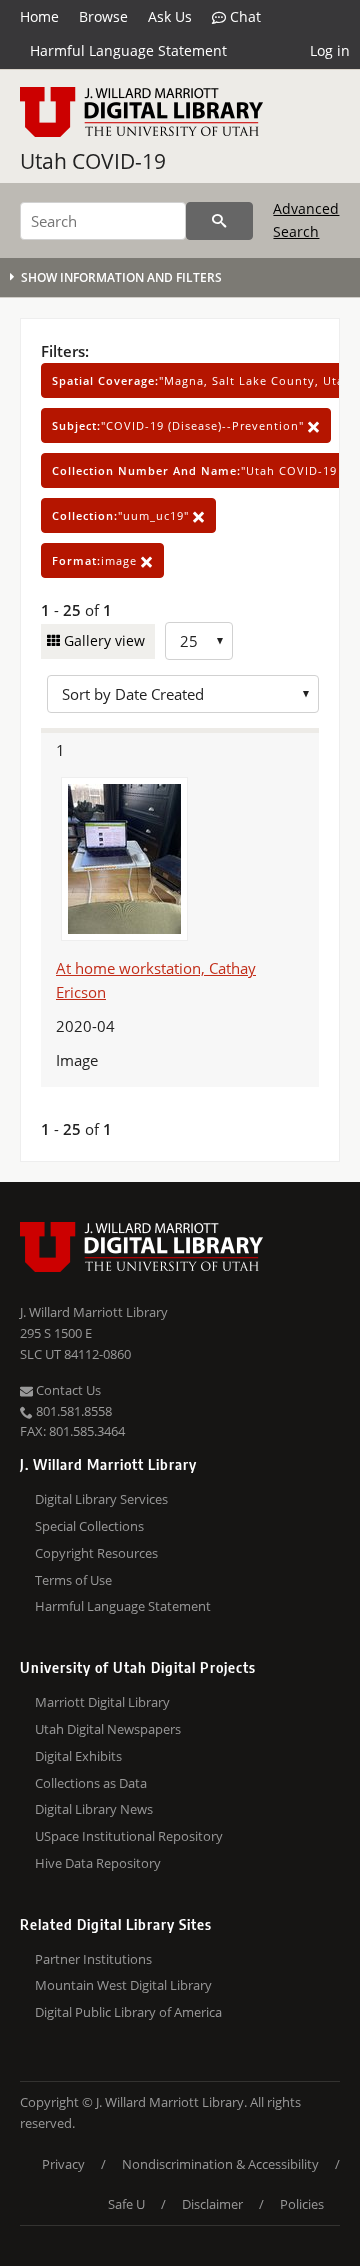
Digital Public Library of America (128, 2012)
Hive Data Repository (98, 1863)
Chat (243, 16)
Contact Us (67, 1390)
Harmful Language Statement (128, 50)
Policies (302, 2204)
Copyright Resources (96, 1553)
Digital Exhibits (78, 1756)
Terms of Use (73, 1580)
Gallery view (102, 640)
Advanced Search (306, 219)
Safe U (126, 2204)
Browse (103, 16)
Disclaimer (212, 2204)
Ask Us (170, 16)
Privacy (63, 2164)
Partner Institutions (93, 1959)
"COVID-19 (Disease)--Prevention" (180, 425)
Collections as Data (91, 1783)
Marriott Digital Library (102, 1702)
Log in (330, 50)
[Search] (219, 221)
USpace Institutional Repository (129, 1836)
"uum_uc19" (122, 515)
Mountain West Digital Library (123, 1985)
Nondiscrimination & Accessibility (220, 2164)
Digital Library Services (101, 1499)
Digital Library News (94, 1809)
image (96, 560)
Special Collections (89, 1526)
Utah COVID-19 (93, 161)
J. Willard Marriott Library (94, 1312)
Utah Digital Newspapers (108, 1729)
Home (39, 16)
